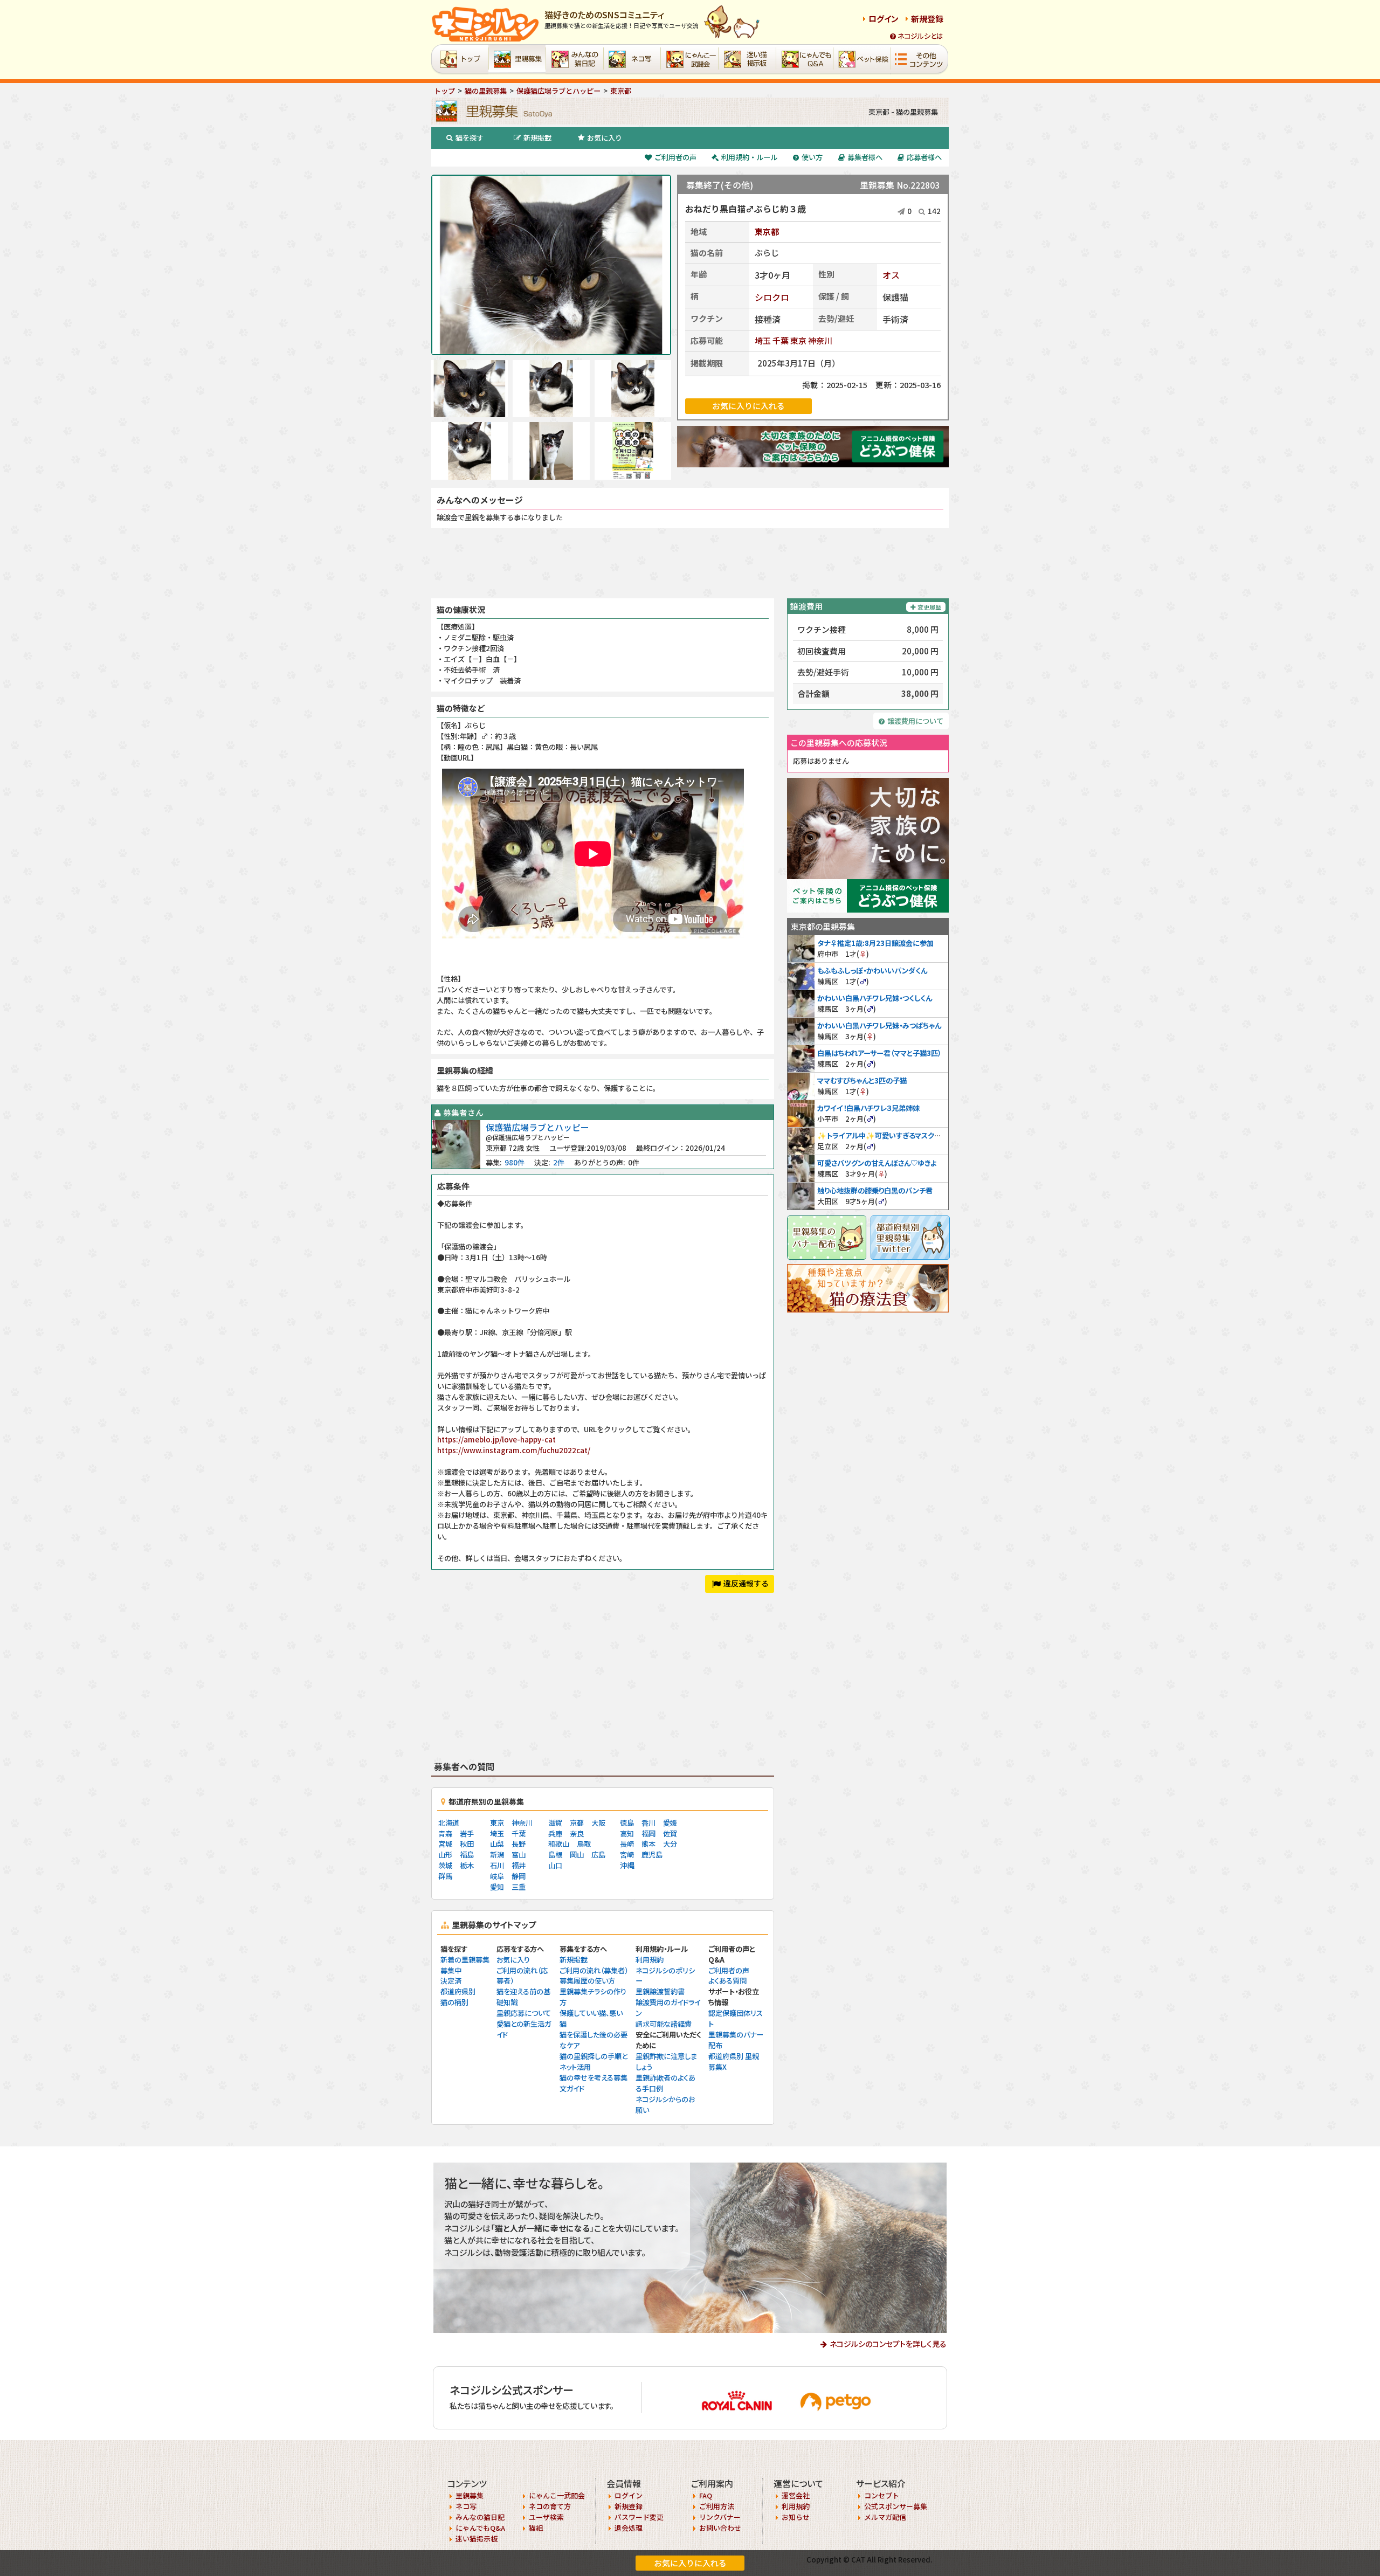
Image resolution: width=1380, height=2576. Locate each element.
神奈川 (820, 340)
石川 (497, 1865)
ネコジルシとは (920, 36)
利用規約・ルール (749, 157)
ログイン (884, 19)
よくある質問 (727, 1981)
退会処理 (629, 2528)
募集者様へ (865, 157)
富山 (519, 1855)
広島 (598, 1855)
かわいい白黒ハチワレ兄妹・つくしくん (875, 998)
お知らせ (796, 2517)
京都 (577, 1823)
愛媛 (670, 1823)
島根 (555, 1855)
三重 (519, 1887)
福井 (519, 1865)
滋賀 (555, 1823)
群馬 (445, 1876)
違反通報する (746, 1583)
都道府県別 (458, 1991)
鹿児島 (652, 1855)
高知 (627, 1833)
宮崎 (627, 1855)
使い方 (812, 157)
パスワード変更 (639, 2517)
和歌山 (559, 1844)
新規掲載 (537, 138)
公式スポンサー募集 (896, 2506)
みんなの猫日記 (480, 2517)
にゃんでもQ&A (480, 2528)
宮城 (445, 1844)
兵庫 (555, 1833)
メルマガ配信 (885, 2517)
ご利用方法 (717, 2506)
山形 (445, 1855)
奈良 (577, 1833)
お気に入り (605, 138)
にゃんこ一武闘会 (557, 2495)
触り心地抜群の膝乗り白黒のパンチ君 (875, 1190)
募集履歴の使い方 (587, 1981)
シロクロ (772, 297)
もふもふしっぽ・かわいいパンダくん (872, 971)
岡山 (577, 1855)
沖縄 (627, 1865)
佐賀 (670, 1833)
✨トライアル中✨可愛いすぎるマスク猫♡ (883, 1135)
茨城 (445, 1865)
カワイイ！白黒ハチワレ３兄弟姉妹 (868, 1108)
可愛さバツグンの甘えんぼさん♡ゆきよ (877, 1163)
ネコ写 (466, 2506)
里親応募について (524, 2013)
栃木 (467, 1865)
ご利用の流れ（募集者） (594, 1970)
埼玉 (763, 340)
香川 (648, 1823)
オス (891, 275)
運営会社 (796, 2495)
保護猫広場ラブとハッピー (537, 1127)
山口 (555, 1865)
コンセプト (882, 2495)
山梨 (497, 1844)
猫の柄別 (454, 2002)
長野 (519, 1844)
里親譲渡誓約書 (660, 1991)
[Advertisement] (690, 563)
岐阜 (497, 1876)
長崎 (627, 1844)
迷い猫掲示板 (477, 2539)
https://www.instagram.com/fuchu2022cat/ (514, 1450)
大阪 (598, 1823)
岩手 (467, 1833)
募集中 (451, 1970)
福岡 (648, 1833)
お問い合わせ (720, 2528)
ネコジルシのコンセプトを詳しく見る (888, 2344)
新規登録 (927, 19)
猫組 (536, 2528)
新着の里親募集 (465, 1960)
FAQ (706, 2495)
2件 (559, 1162)
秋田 (467, 1844)
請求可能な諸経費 (664, 2024)
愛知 (497, 1887)
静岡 (519, 1876)
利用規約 (650, 1960)
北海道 (449, 1823)
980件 (515, 1162)
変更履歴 (929, 607)
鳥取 (584, 1844)
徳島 (627, 1823)
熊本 (648, 1844)
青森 (445, 1833)
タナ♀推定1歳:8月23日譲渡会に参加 (875, 943)
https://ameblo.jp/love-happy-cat (496, 1439)
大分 (670, 1844)
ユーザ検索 (546, 2517)
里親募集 (470, 2495)
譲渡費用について (915, 721)
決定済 (451, 1981)
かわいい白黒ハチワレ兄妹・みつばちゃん (879, 1025)
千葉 (781, 340)
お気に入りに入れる (690, 2563)
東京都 (767, 232)
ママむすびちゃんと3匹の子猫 (862, 1080)
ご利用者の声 (675, 157)
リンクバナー (720, 2517)
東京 (798, 340)
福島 (467, 1855)
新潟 (497, 1855)
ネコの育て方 (550, 2506)
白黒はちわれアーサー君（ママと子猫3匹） (879, 1053)
